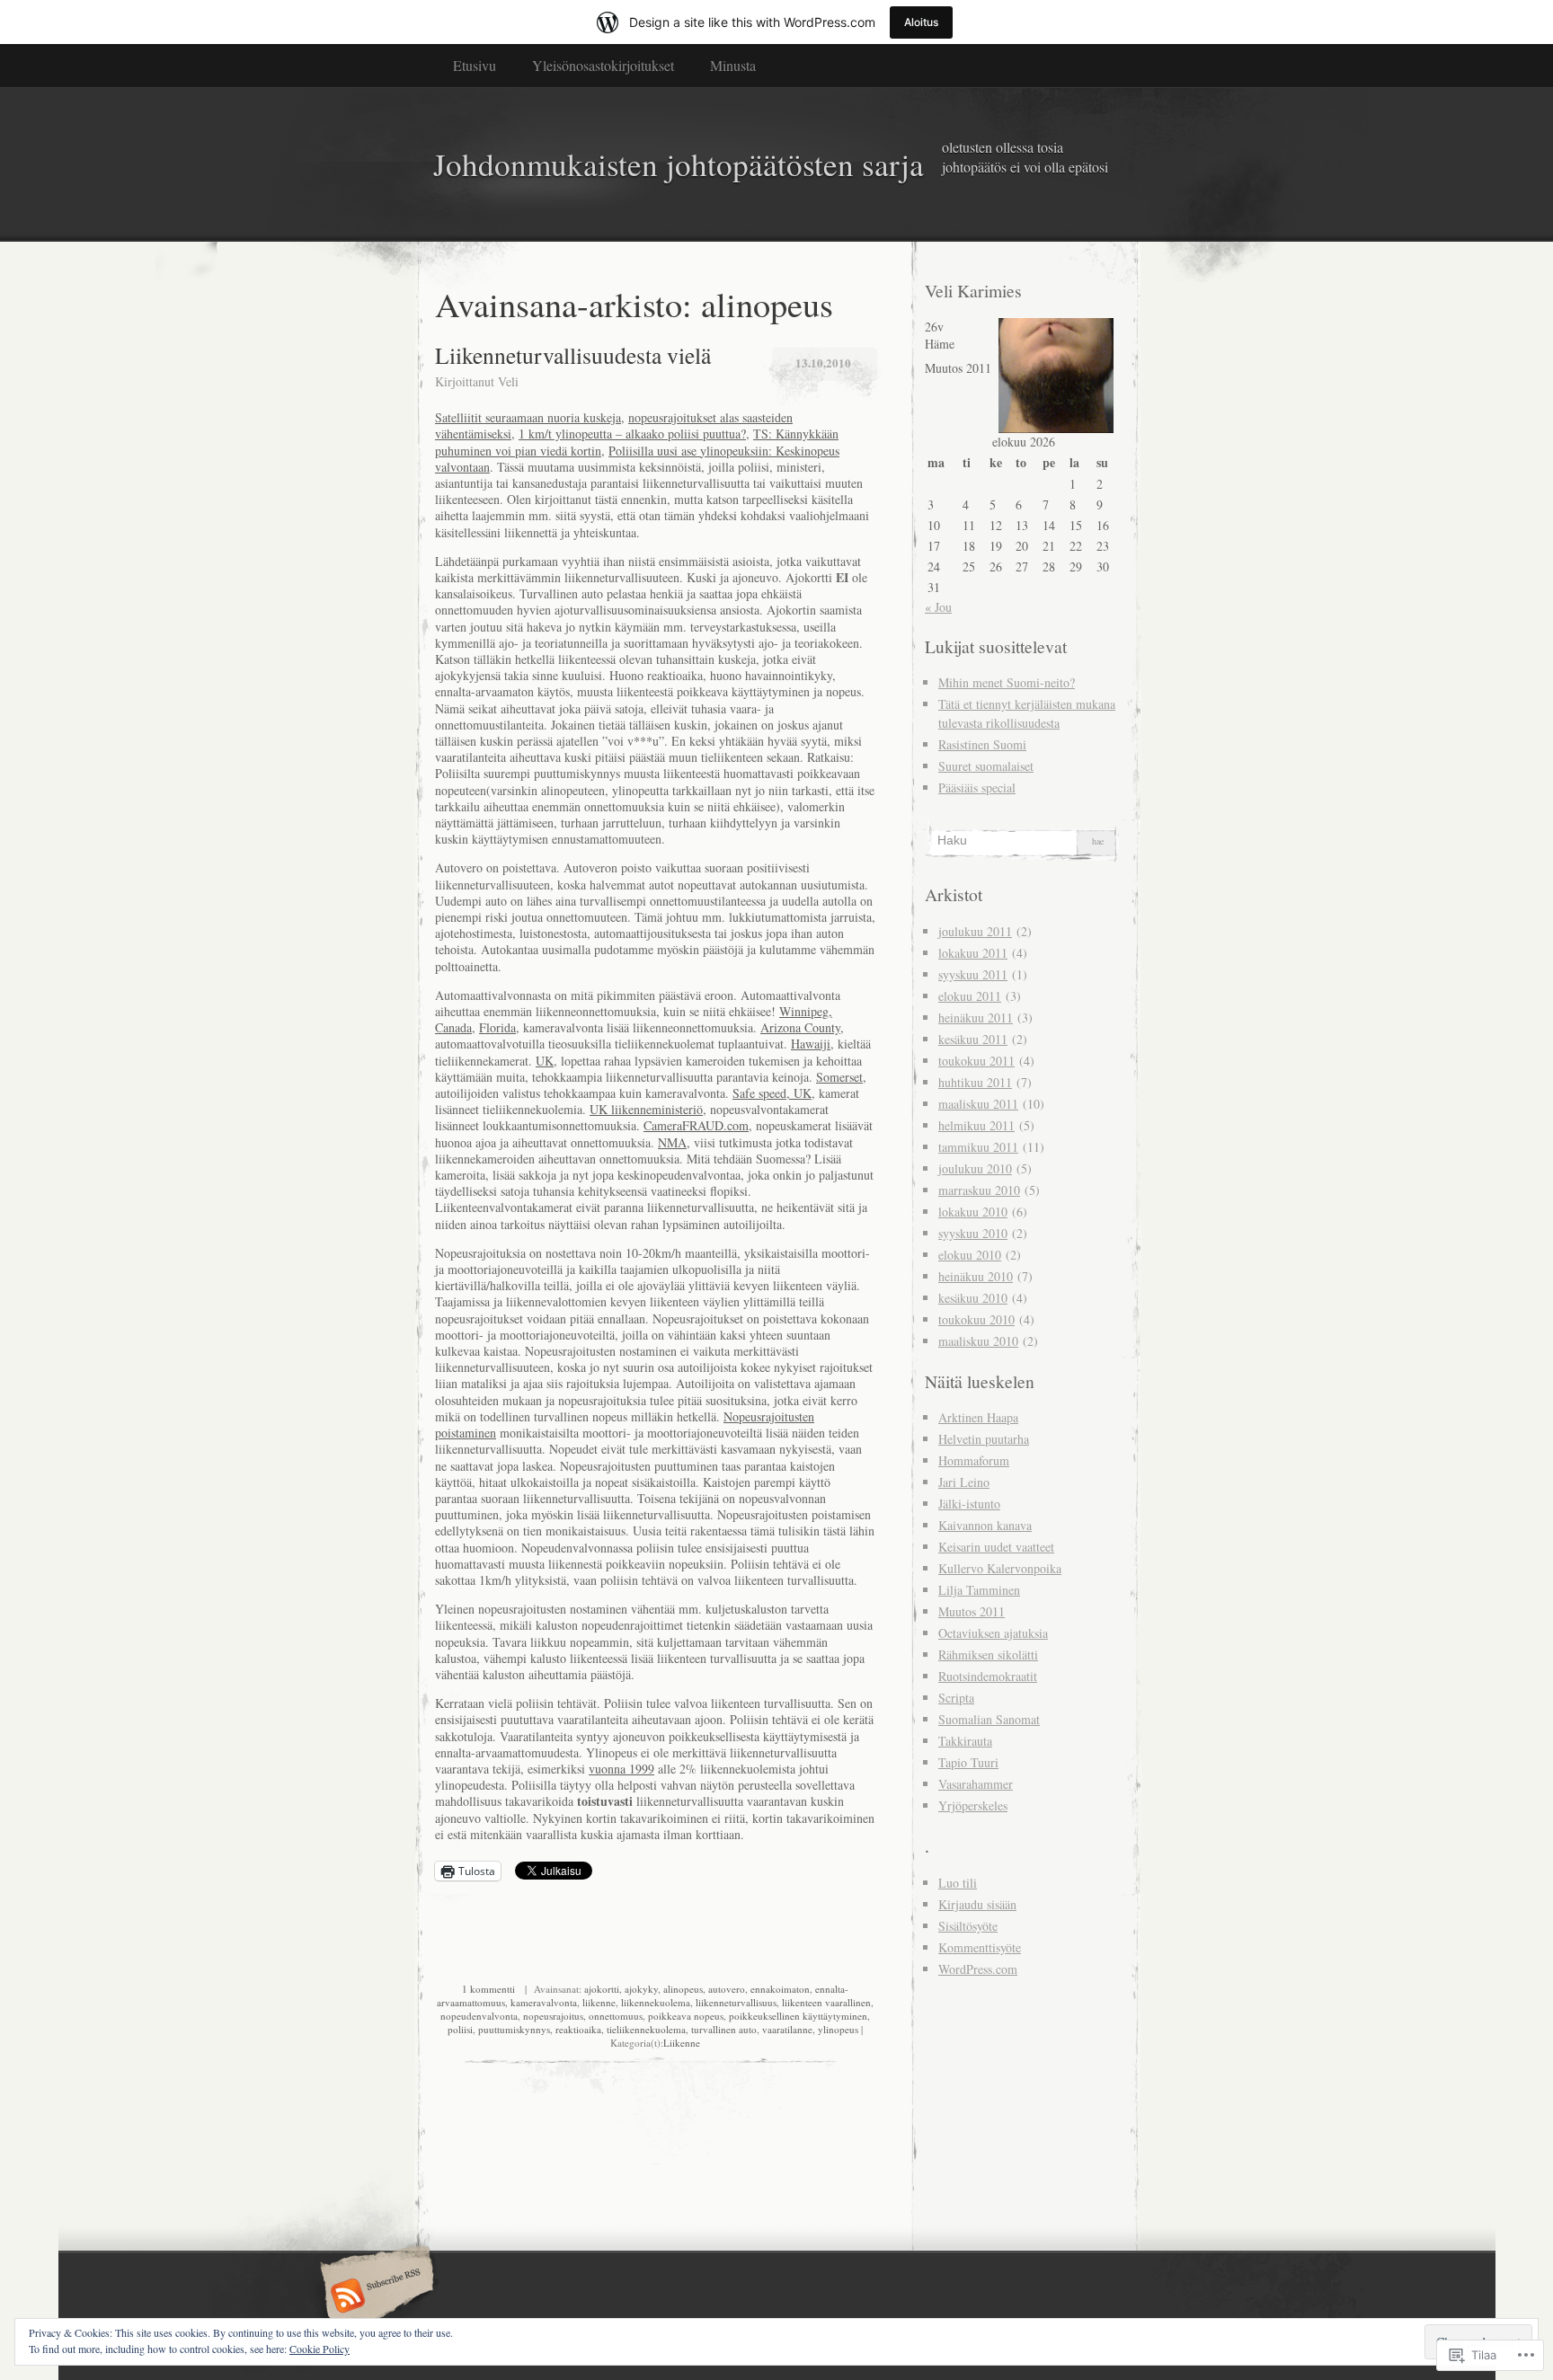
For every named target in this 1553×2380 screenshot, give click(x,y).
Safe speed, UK (772, 1093)
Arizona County (800, 1027)
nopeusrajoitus (553, 2016)
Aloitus (921, 22)
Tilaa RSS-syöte (374, 2297)
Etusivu (475, 65)
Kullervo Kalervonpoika (1000, 1568)
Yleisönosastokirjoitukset (603, 65)
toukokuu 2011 (976, 1061)
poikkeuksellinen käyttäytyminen (798, 2016)
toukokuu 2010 (976, 1319)
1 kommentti (488, 1989)
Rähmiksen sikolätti (988, 1654)
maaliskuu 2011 (978, 1104)
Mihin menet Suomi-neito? (1007, 682)
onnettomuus (616, 2016)
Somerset (839, 1077)
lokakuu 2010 (973, 1212)
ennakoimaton (780, 1989)
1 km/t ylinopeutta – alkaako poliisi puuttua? (632, 434)
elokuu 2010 (970, 1255)
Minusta (733, 65)
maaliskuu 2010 (978, 1341)
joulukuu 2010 (975, 1168)
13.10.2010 (823, 363)
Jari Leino (964, 1482)
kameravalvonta (544, 2002)
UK (545, 1061)
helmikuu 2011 (976, 1125)
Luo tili (958, 1883)
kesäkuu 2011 (973, 1039)
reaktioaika (578, 2029)
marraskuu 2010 (979, 1190)
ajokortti (602, 1989)
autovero (727, 1989)
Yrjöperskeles (973, 1805)
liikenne (599, 2002)
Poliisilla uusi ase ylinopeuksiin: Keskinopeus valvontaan (637, 459)
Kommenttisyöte (980, 1947)
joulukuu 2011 (975, 931)
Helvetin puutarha (984, 1439)
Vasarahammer (976, 1784)
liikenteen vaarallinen (826, 2002)
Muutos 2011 (972, 1611)
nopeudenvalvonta (479, 2016)
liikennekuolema (656, 2002)
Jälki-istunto (969, 1504)
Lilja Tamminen (979, 1590)
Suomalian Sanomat (989, 1719)
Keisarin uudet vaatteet (996, 1547)
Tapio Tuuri (968, 1762)
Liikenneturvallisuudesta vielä (573, 355)
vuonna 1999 (621, 1769)
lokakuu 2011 (973, 953)
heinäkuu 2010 (976, 1276)
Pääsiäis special (977, 787)
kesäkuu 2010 (973, 1298)
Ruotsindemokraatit (988, 1676)
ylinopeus (838, 2029)
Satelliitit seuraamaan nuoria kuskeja (528, 417)
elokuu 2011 (970, 996)
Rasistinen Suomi (982, 744)
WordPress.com (978, 1969)
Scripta (956, 1698)
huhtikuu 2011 (975, 1082)
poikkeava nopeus (686, 2016)
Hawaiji (811, 1044)
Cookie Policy (319, 2349)
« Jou (938, 607)
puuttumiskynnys (514, 2029)
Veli (508, 381)
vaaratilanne (787, 2029)
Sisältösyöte (968, 1926)
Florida (497, 1027)
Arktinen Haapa (978, 1417)
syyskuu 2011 (973, 974)
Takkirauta (965, 1741)
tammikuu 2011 (978, 1147)
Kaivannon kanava (985, 1525)
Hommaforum (974, 1460)
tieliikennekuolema (646, 2029)
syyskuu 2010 (973, 1233)
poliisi (460, 2029)
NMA (672, 1142)
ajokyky (641, 1989)
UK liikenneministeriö (646, 1109)
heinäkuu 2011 (976, 1017)
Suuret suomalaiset (986, 766)
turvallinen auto (724, 2029)
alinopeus (683, 1989)
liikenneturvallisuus (736, 2002)
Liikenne (682, 2043)
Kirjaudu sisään (977, 1904)
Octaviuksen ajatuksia (993, 1633)
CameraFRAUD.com (696, 1125)
